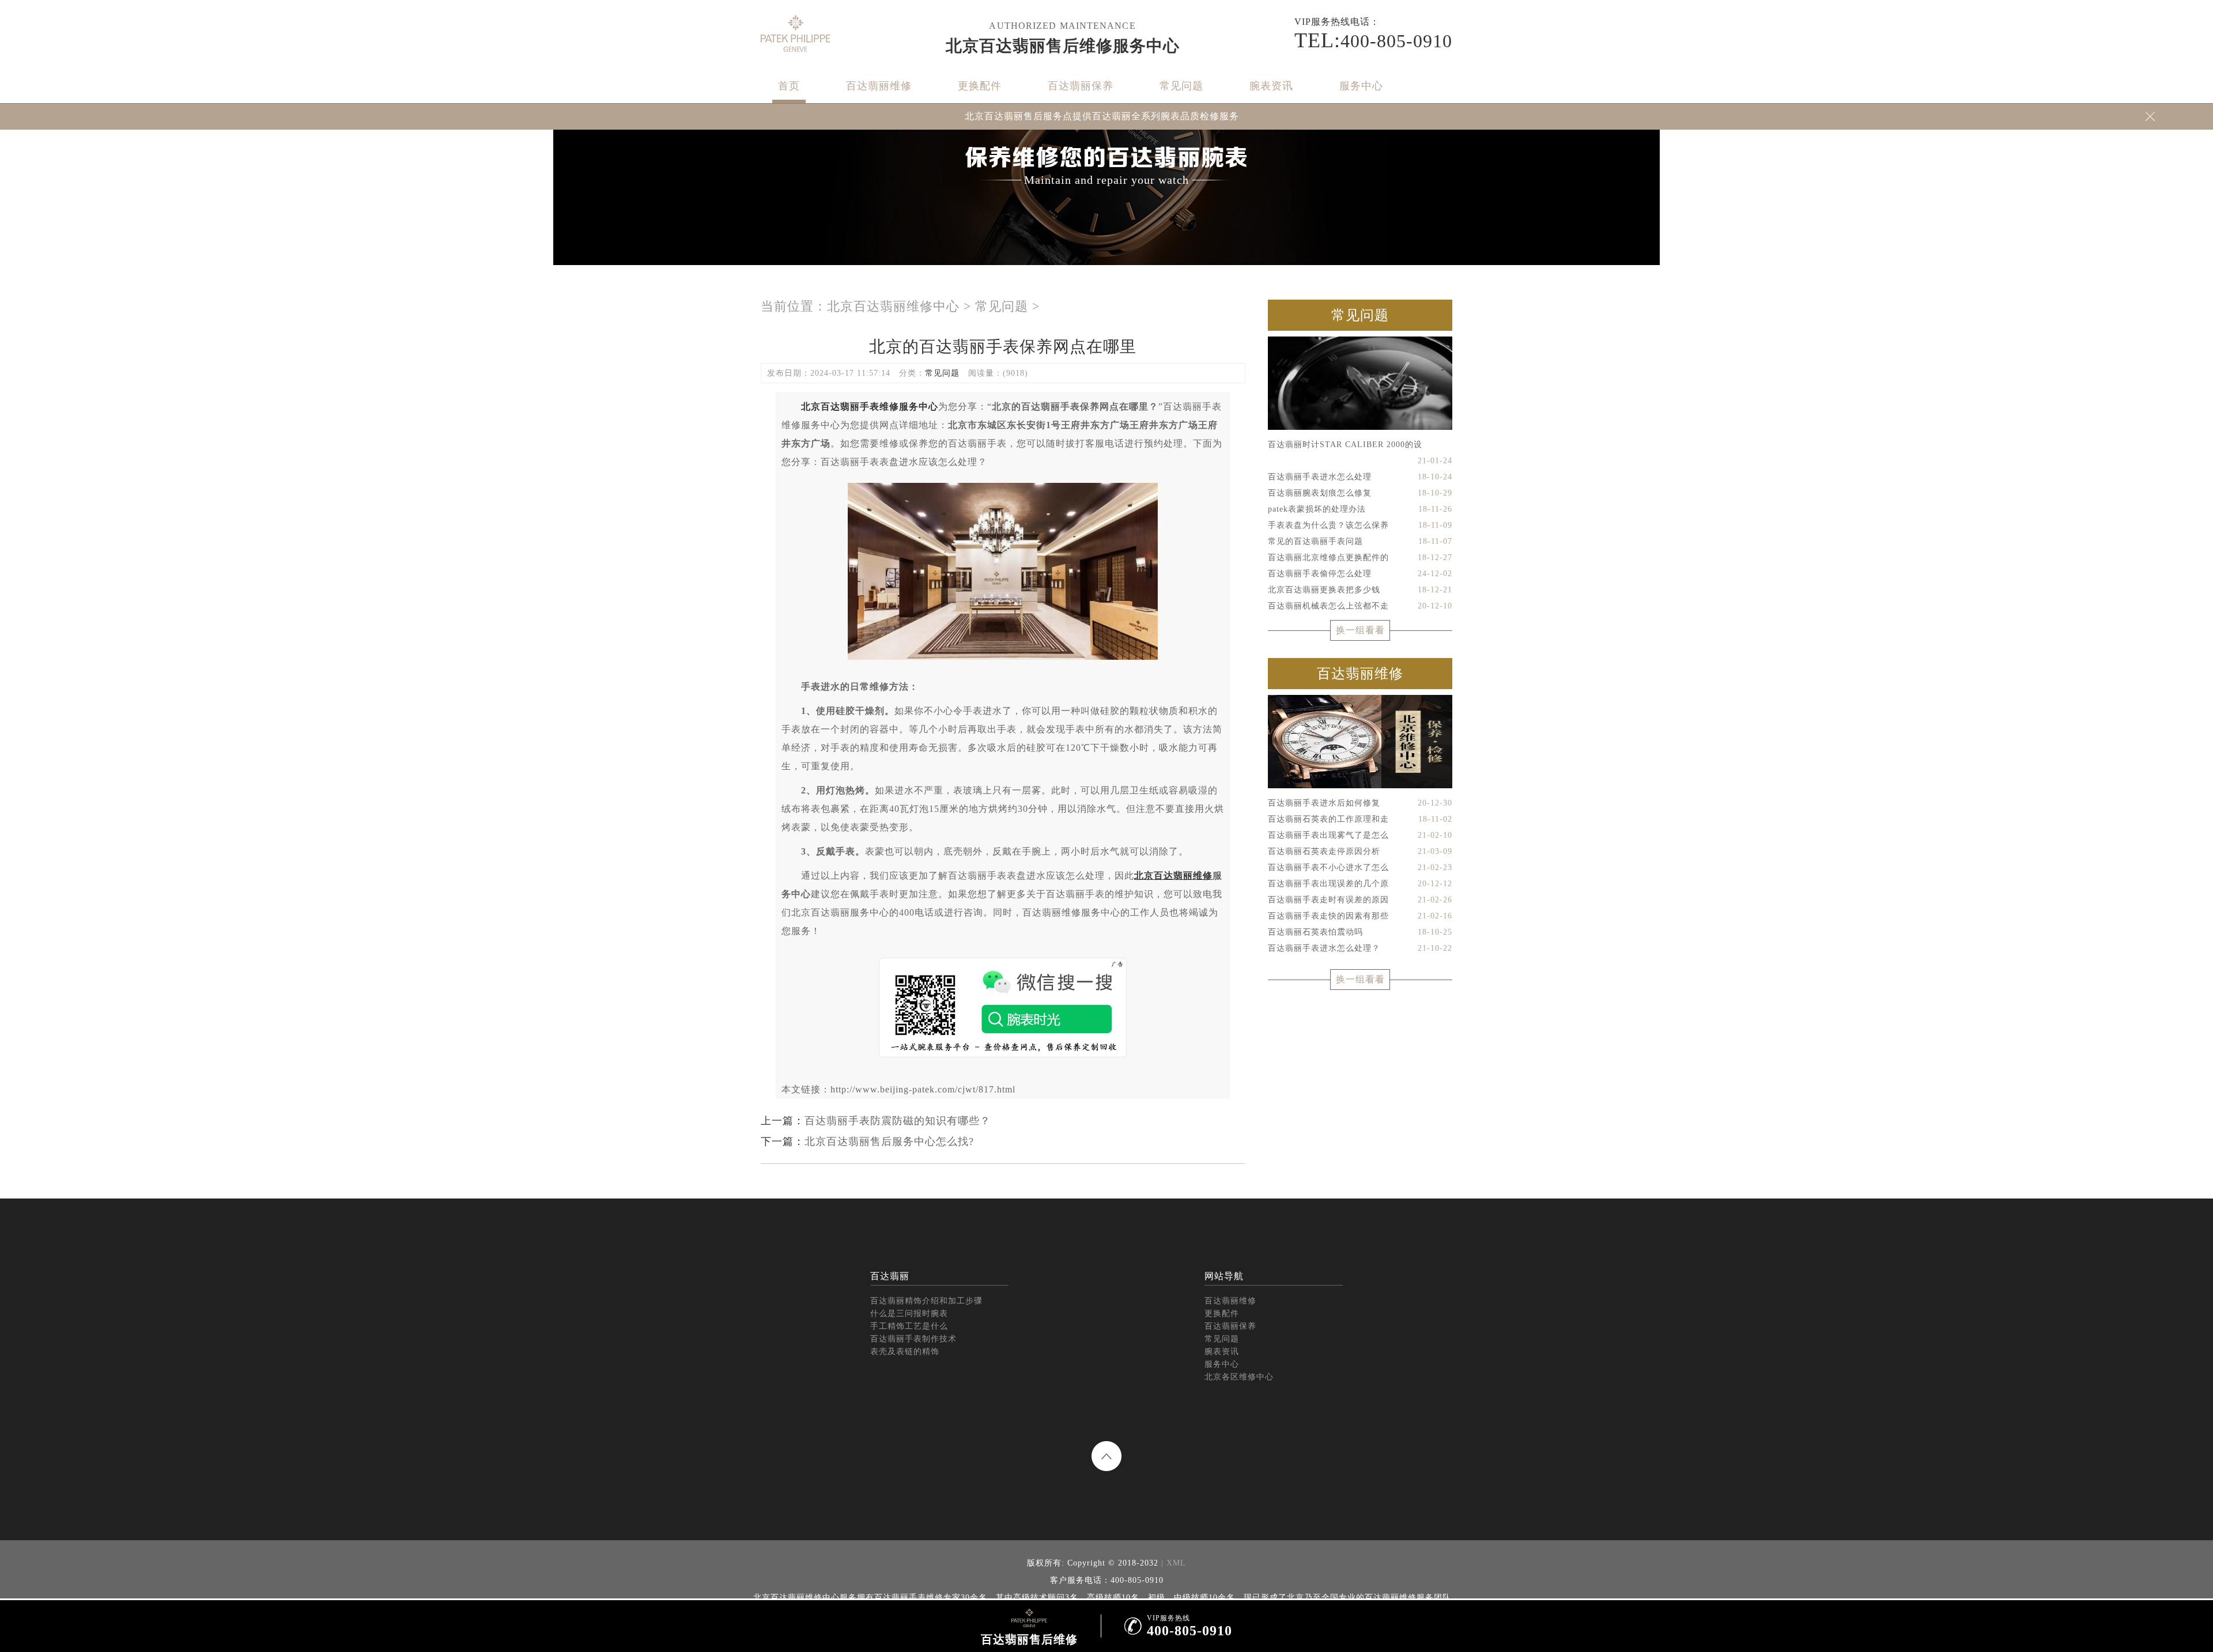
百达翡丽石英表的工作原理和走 (1360, 819)
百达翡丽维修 (879, 86)
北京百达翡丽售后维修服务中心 (1063, 46)
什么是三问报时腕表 (909, 1313)
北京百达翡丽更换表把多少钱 (1360, 590)
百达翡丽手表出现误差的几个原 (1360, 884)
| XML (1172, 1563)
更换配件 (980, 86)
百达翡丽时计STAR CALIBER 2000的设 (1360, 447)
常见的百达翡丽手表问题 (1360, 541)
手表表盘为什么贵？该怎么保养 (1360, 525)
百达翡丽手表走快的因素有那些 (1360, 916)
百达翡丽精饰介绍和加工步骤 (926, 1301)
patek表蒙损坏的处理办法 (1360, 509)
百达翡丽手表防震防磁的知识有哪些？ (898, 1121)
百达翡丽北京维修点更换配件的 (1360, 557)
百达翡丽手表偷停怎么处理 (1360, 574)
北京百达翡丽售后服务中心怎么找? (889, 1141)
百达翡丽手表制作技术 (913, 1339)
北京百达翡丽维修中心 (893, 306)
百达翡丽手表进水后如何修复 (1360, 803)
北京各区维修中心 (1239, 1377)
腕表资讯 (1271, 86)
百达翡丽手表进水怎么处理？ (1360, 948)
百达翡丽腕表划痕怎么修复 (1360, 493)
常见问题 (1181, 86)
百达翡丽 (890, 1276)
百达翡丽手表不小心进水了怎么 (1360, 867)
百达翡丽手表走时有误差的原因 (1360, 900)
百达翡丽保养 (1081, 86)
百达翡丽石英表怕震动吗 (1360, 932)
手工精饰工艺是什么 (909, 1326)
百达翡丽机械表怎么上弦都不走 (1360, 606)
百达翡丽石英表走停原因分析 (1360, 851)
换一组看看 (1360, 630)
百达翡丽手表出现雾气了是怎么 (1360, 835)
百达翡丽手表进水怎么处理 (1360, 477)
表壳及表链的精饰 (905, 1352)
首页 (789, 86)
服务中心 (1361, 86)
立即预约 (1107, 850)
